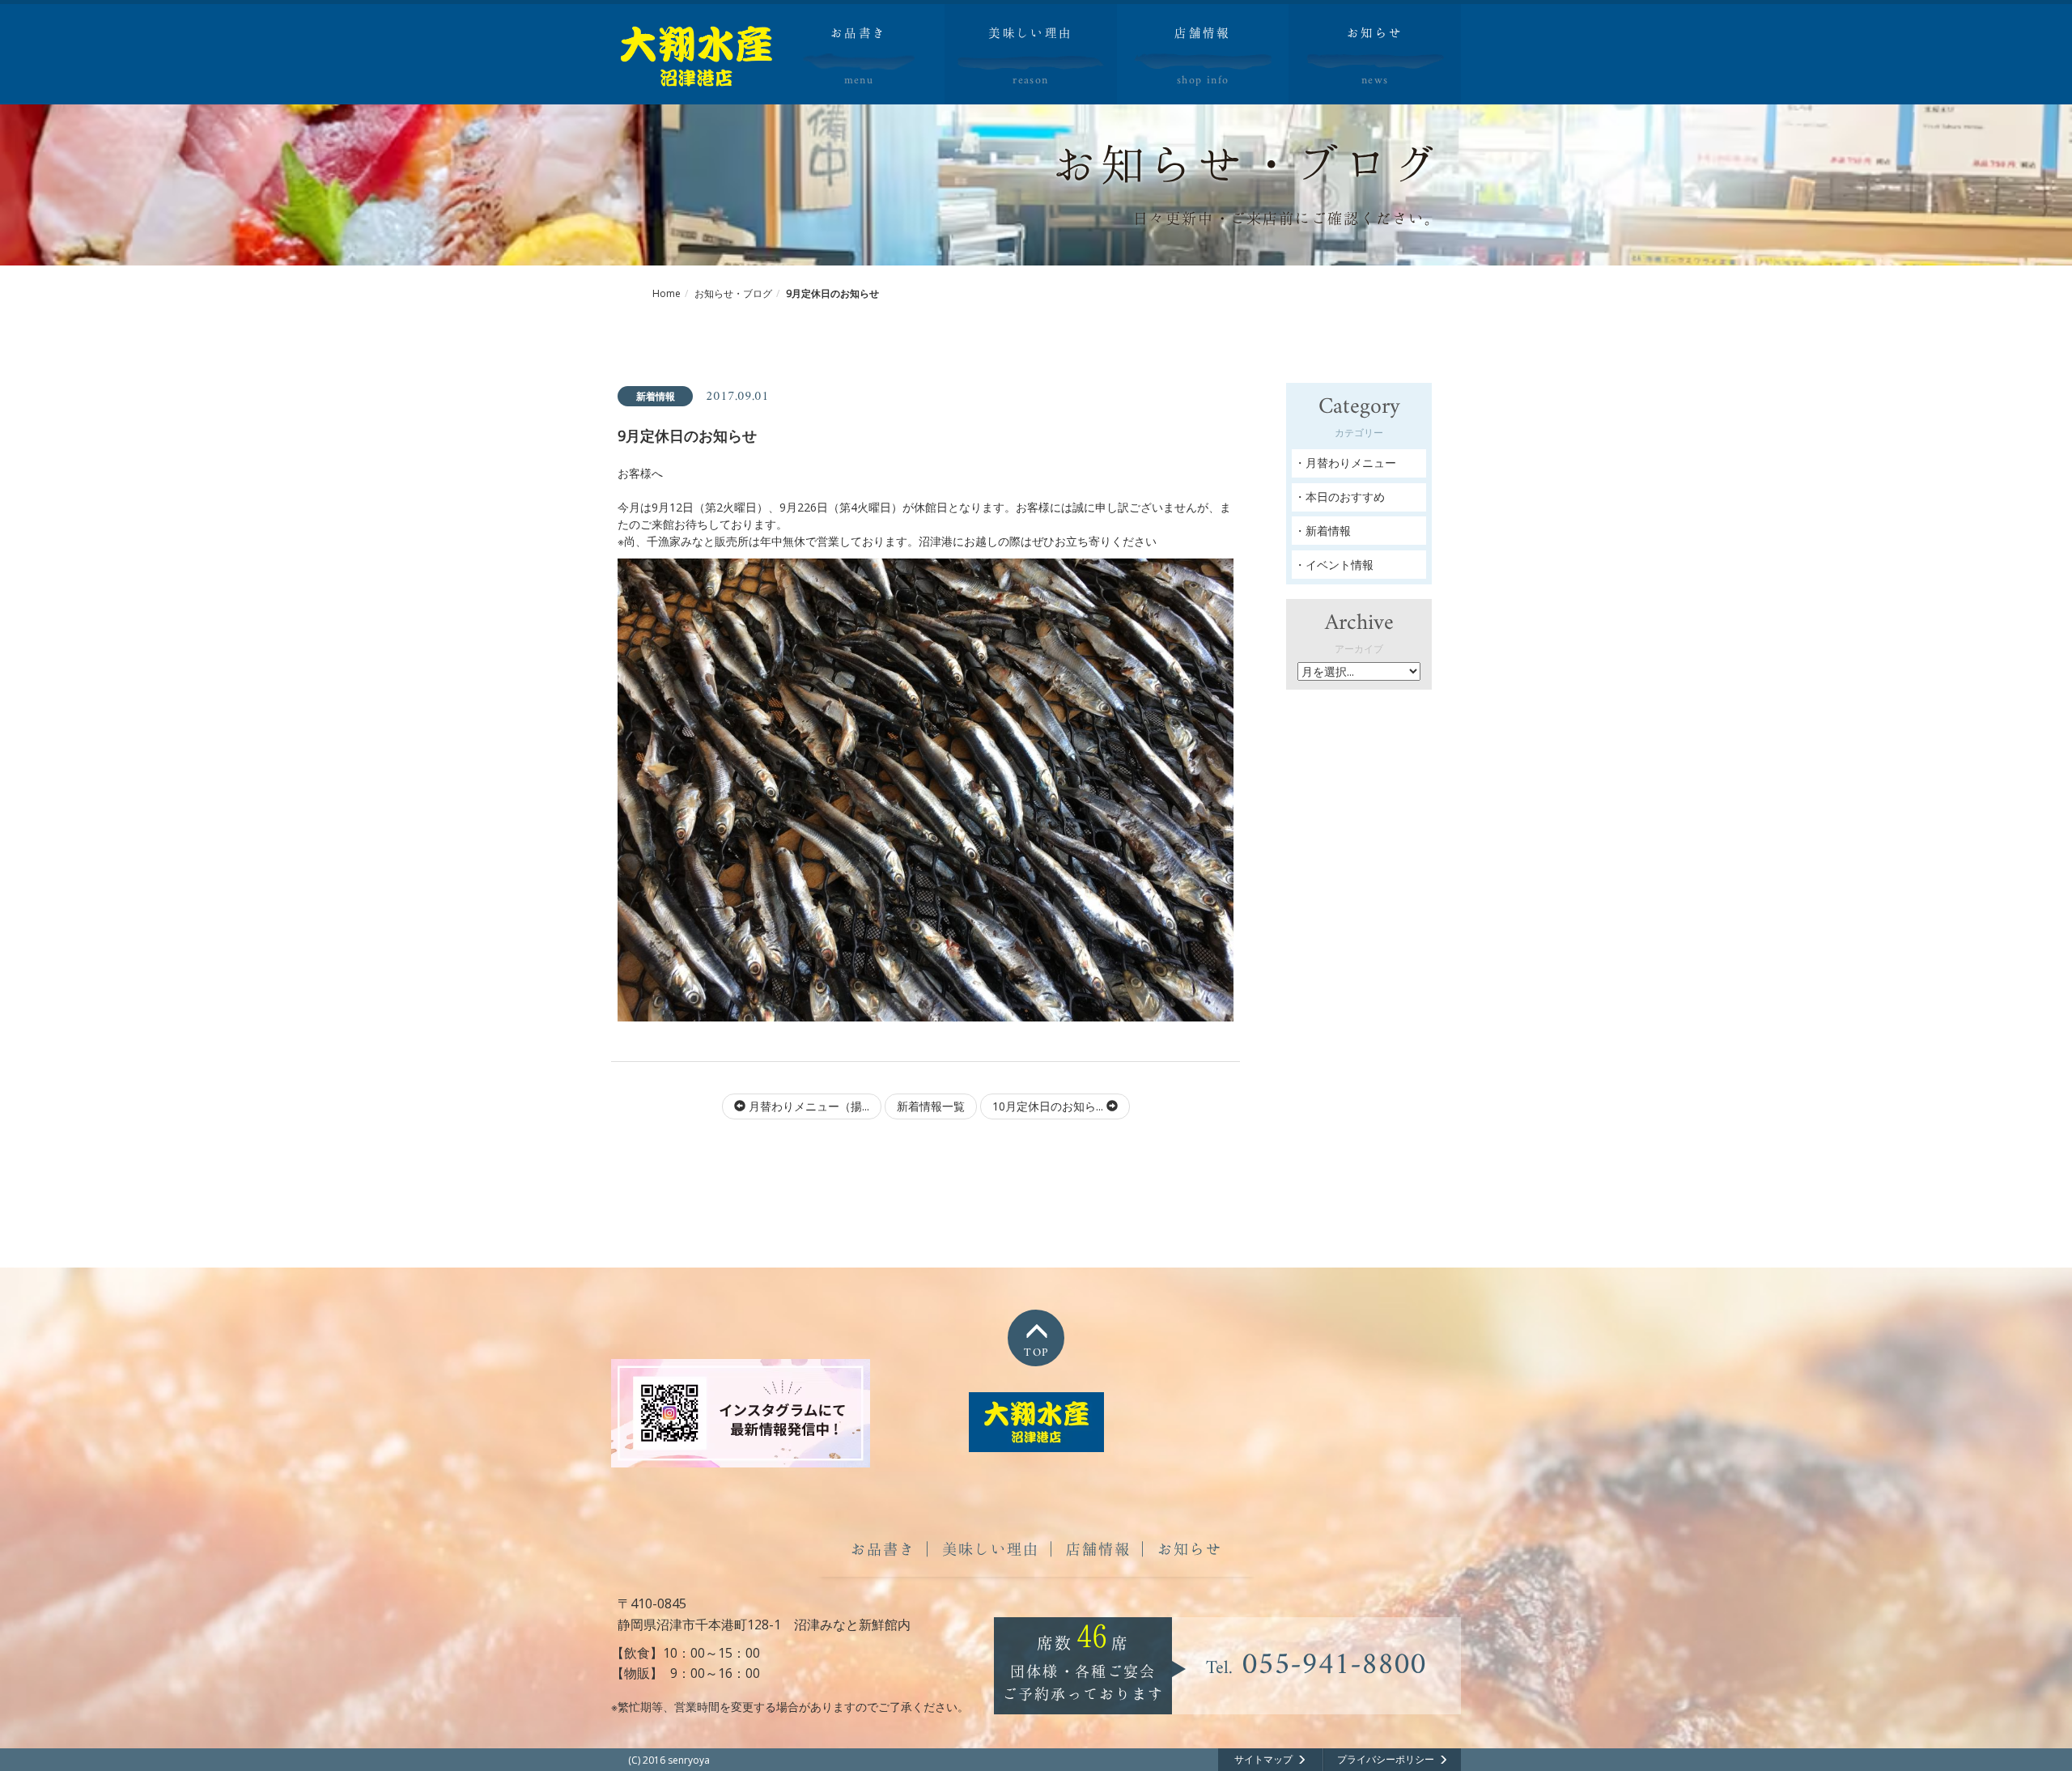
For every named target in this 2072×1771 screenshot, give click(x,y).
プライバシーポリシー (1386, 1759)
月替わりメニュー (1351, 463)
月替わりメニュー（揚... (807, 1106)
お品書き (883, 1548)
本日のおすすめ (1345, 497)
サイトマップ (1263, 1759)
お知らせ (1190, 1548)
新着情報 (1328, 531)
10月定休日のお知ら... (1049, 1106)
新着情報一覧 (931, 1106)
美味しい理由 (991, 1548)
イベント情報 (1340, 565)
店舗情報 (1098, 1548)
